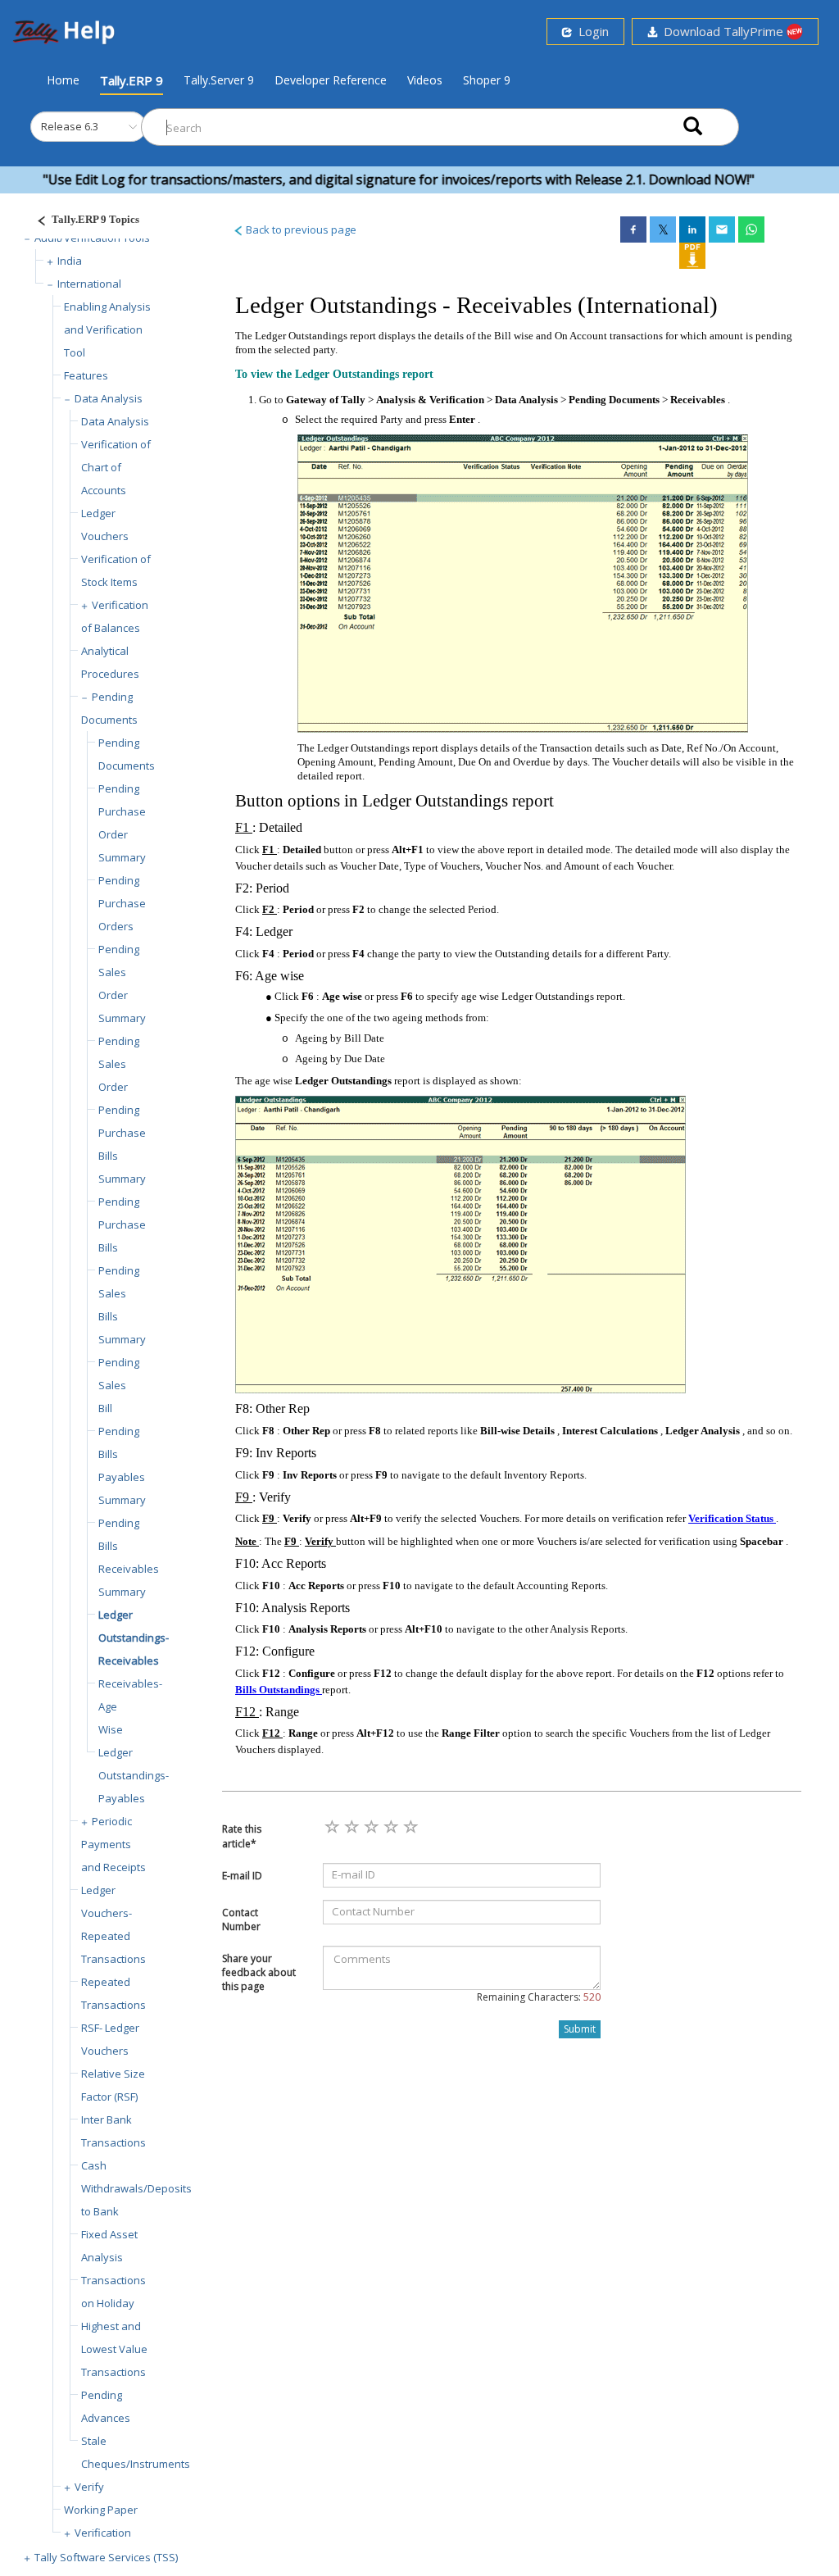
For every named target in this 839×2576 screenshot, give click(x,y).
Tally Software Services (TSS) (106, 2557)
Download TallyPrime (722, 31)
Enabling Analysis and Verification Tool (107, 329)
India (70, 261)
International (89, 284)
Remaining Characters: (539, 1997)
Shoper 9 (487, 80)
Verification (103, 2533)
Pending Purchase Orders (122, 903)
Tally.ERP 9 (132, 80)
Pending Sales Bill (119, 1385)
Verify (89, 2487)
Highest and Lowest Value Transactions (114, 2349)
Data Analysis (109, 398)
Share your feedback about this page (259, 1972)
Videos (425, 80)
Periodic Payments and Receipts (113, 1844)
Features (86, 375)
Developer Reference (331, 80)
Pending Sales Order (119, 1064)
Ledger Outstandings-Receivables (134, 1638)
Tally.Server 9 (219, 80)
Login (590, 31)
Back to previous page (300, 229)
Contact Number (241, 1920)
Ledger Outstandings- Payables (134, 1775)
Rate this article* (242, 1836)
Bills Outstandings (279, 1690)
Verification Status (732, 1518)
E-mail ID (242, 1876)
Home (63, 80)
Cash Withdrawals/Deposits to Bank (136, 2188)
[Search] (693, 127)
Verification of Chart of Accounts (116, 467)
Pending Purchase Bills (122, 1224)
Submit (580, 2029)
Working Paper (101, 2510)
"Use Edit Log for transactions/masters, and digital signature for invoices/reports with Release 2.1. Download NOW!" (365, 179)
